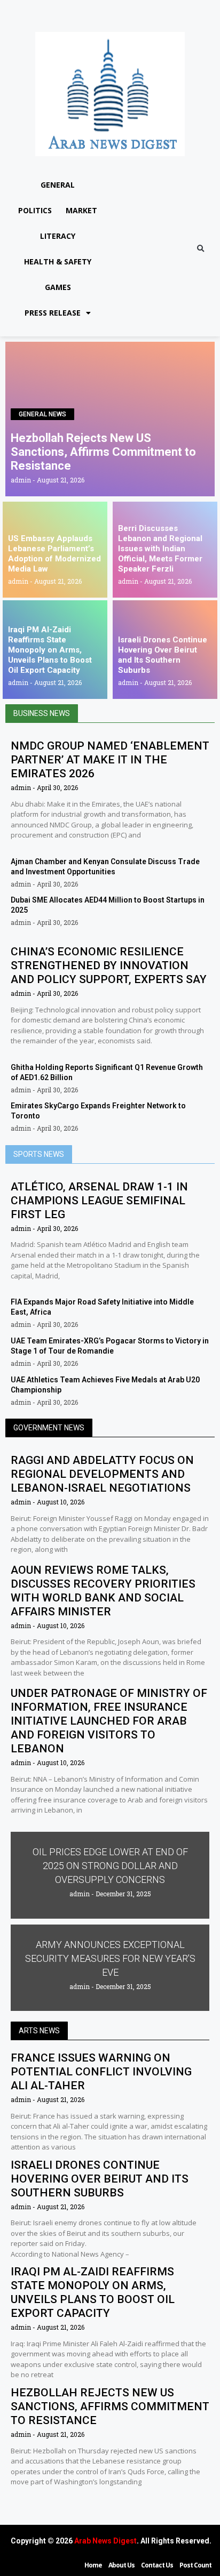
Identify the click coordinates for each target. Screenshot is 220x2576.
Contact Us (157, 2565)
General (58, 185)
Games (58, 287)
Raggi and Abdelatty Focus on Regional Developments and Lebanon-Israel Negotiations (102, 1474)
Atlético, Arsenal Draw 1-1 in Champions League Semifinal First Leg (99, 1201)
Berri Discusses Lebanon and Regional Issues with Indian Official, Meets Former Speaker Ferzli (160, 549)
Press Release (53, 313)
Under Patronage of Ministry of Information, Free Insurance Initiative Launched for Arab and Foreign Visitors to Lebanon (109, 1721)
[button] (201, 249)
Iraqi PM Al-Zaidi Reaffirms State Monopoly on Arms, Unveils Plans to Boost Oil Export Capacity (50, 650)
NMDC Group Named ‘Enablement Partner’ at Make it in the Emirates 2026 (110, 760)
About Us (121, 2565)
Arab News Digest (105, 2541)
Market (81, 210)
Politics (35, 210)
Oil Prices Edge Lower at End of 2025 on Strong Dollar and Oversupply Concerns (110, 1866)
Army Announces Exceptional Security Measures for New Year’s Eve (110, 1958)
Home (93, 2565)
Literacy (58, 236)
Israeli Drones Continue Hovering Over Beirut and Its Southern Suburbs (163, 655)
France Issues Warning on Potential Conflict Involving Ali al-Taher (101, 2072)
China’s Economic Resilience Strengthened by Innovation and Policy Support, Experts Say (109, 965)
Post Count (195, 2565)
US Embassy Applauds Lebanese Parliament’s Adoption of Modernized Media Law (54, 554)
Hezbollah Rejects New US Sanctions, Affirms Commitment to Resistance (103, 452)
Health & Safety (58, 261)
